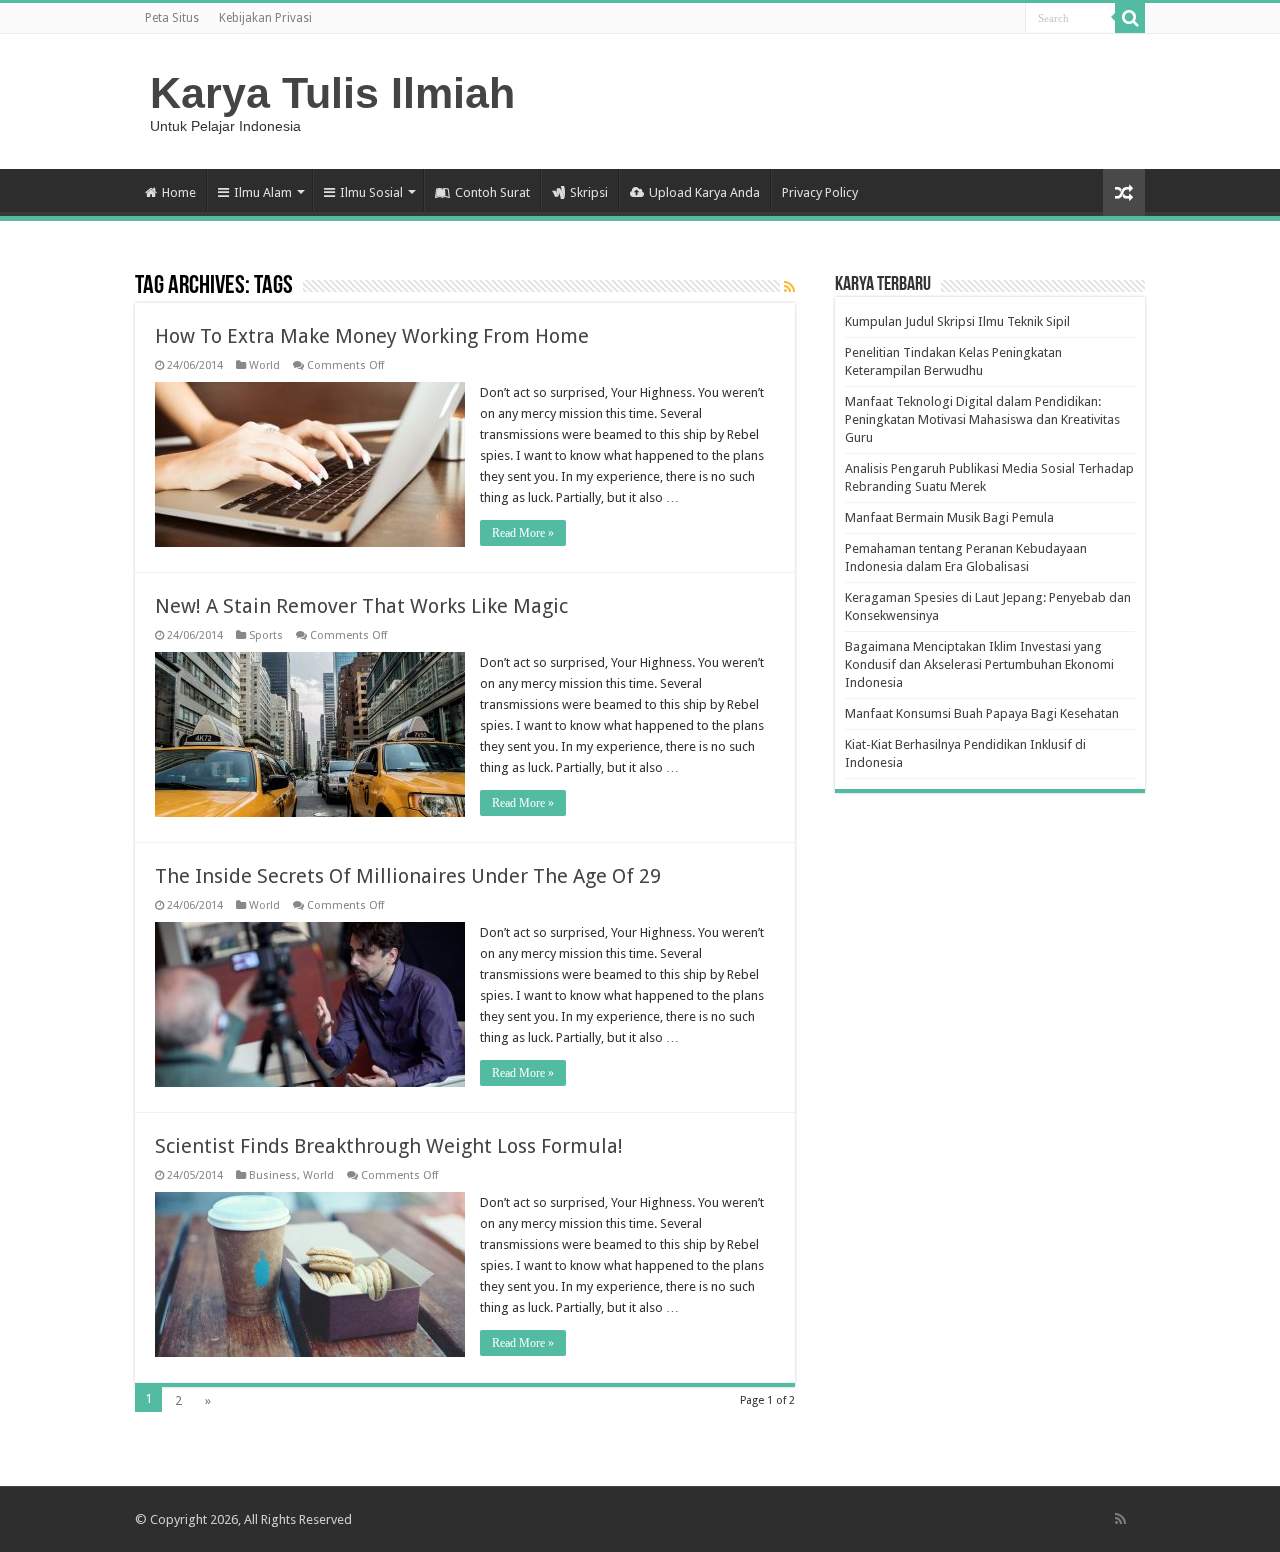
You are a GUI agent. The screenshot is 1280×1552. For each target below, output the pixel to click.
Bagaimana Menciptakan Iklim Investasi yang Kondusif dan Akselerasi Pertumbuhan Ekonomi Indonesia (979, 664)
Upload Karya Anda (704, 192)
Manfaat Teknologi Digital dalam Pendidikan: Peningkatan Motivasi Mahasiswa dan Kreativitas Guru (982, 419)
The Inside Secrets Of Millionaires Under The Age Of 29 (408, 876)
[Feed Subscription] (789, 287)
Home (179, 192)
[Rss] (1120, 1519)
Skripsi (589, 192)
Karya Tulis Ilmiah (332, 93)
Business (273, 1175)
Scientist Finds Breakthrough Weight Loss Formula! (389, 1146)
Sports (266, 635)
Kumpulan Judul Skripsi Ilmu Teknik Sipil (957, 321)
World (264, 365)
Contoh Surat (492, 192)
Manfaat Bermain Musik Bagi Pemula (949, 517)
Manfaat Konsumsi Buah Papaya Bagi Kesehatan (982, 713)
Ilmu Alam (263, 192)
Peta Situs (172, 18)
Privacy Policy (820, 192)
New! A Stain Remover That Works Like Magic (361, 606)
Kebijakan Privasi (265, 18)
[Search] (1130, 18)
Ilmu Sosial (371, 192)
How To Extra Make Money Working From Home (372, 336)
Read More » (523, 533)
